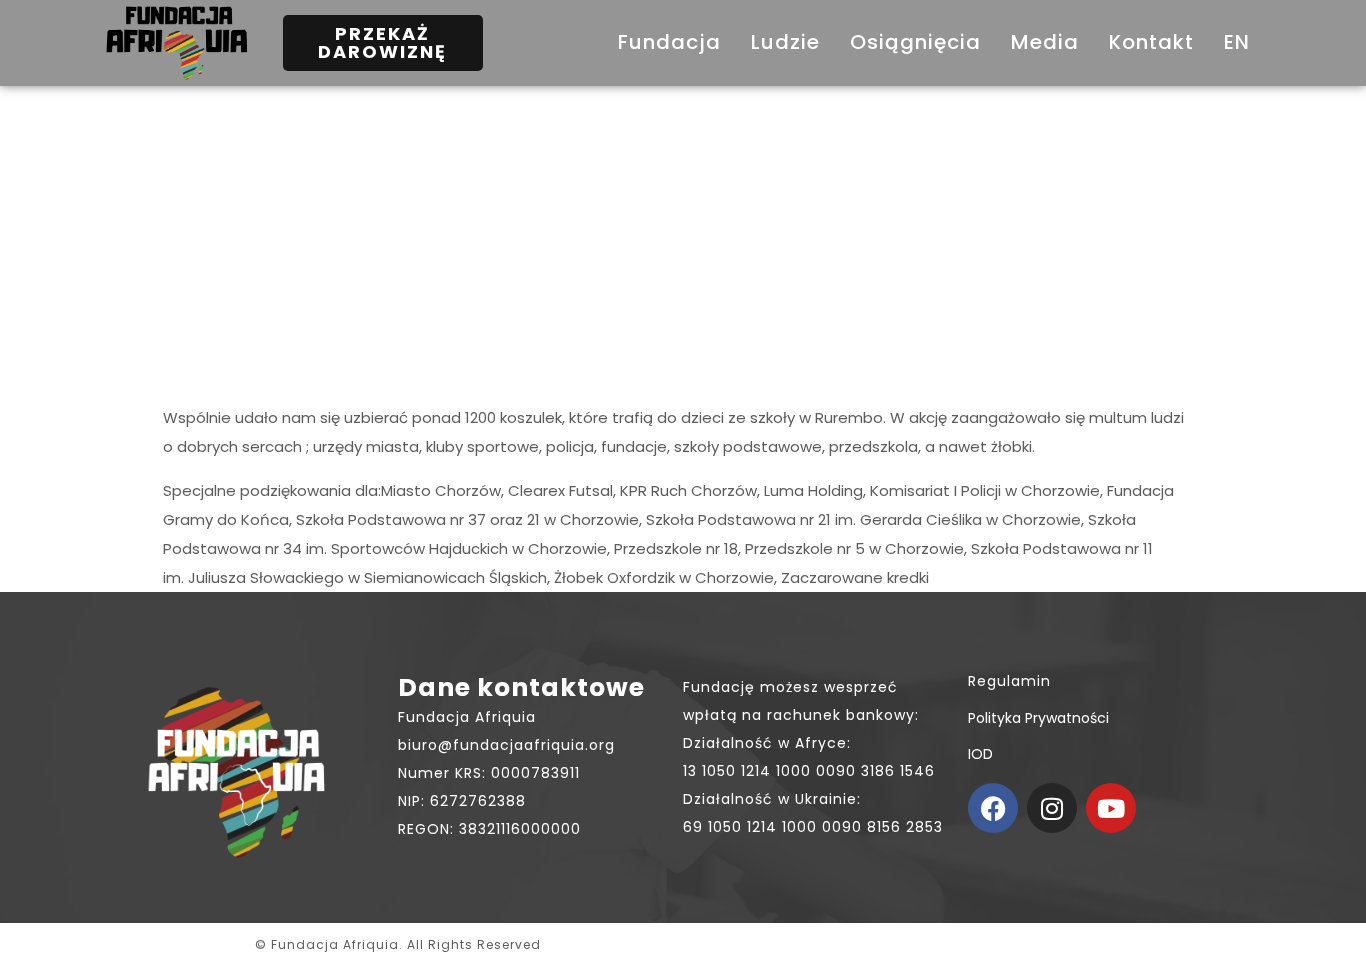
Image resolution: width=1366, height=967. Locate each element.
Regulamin (1009, 681)
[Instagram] (1052, 808)
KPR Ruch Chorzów (688, 490)
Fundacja (669, 42)
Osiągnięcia (915, 42)
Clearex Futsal (560, 490)
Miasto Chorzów (441, 490)
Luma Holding (813, 490)
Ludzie (785, 42)
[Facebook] (993, 808)
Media (1045, 42)
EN (1237, 42)
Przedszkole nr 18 (676, 548)
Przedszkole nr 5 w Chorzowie (854, 548)
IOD (980, 754)
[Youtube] (1111, 808)
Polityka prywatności (1038, 718)
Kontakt (1151, 42)
